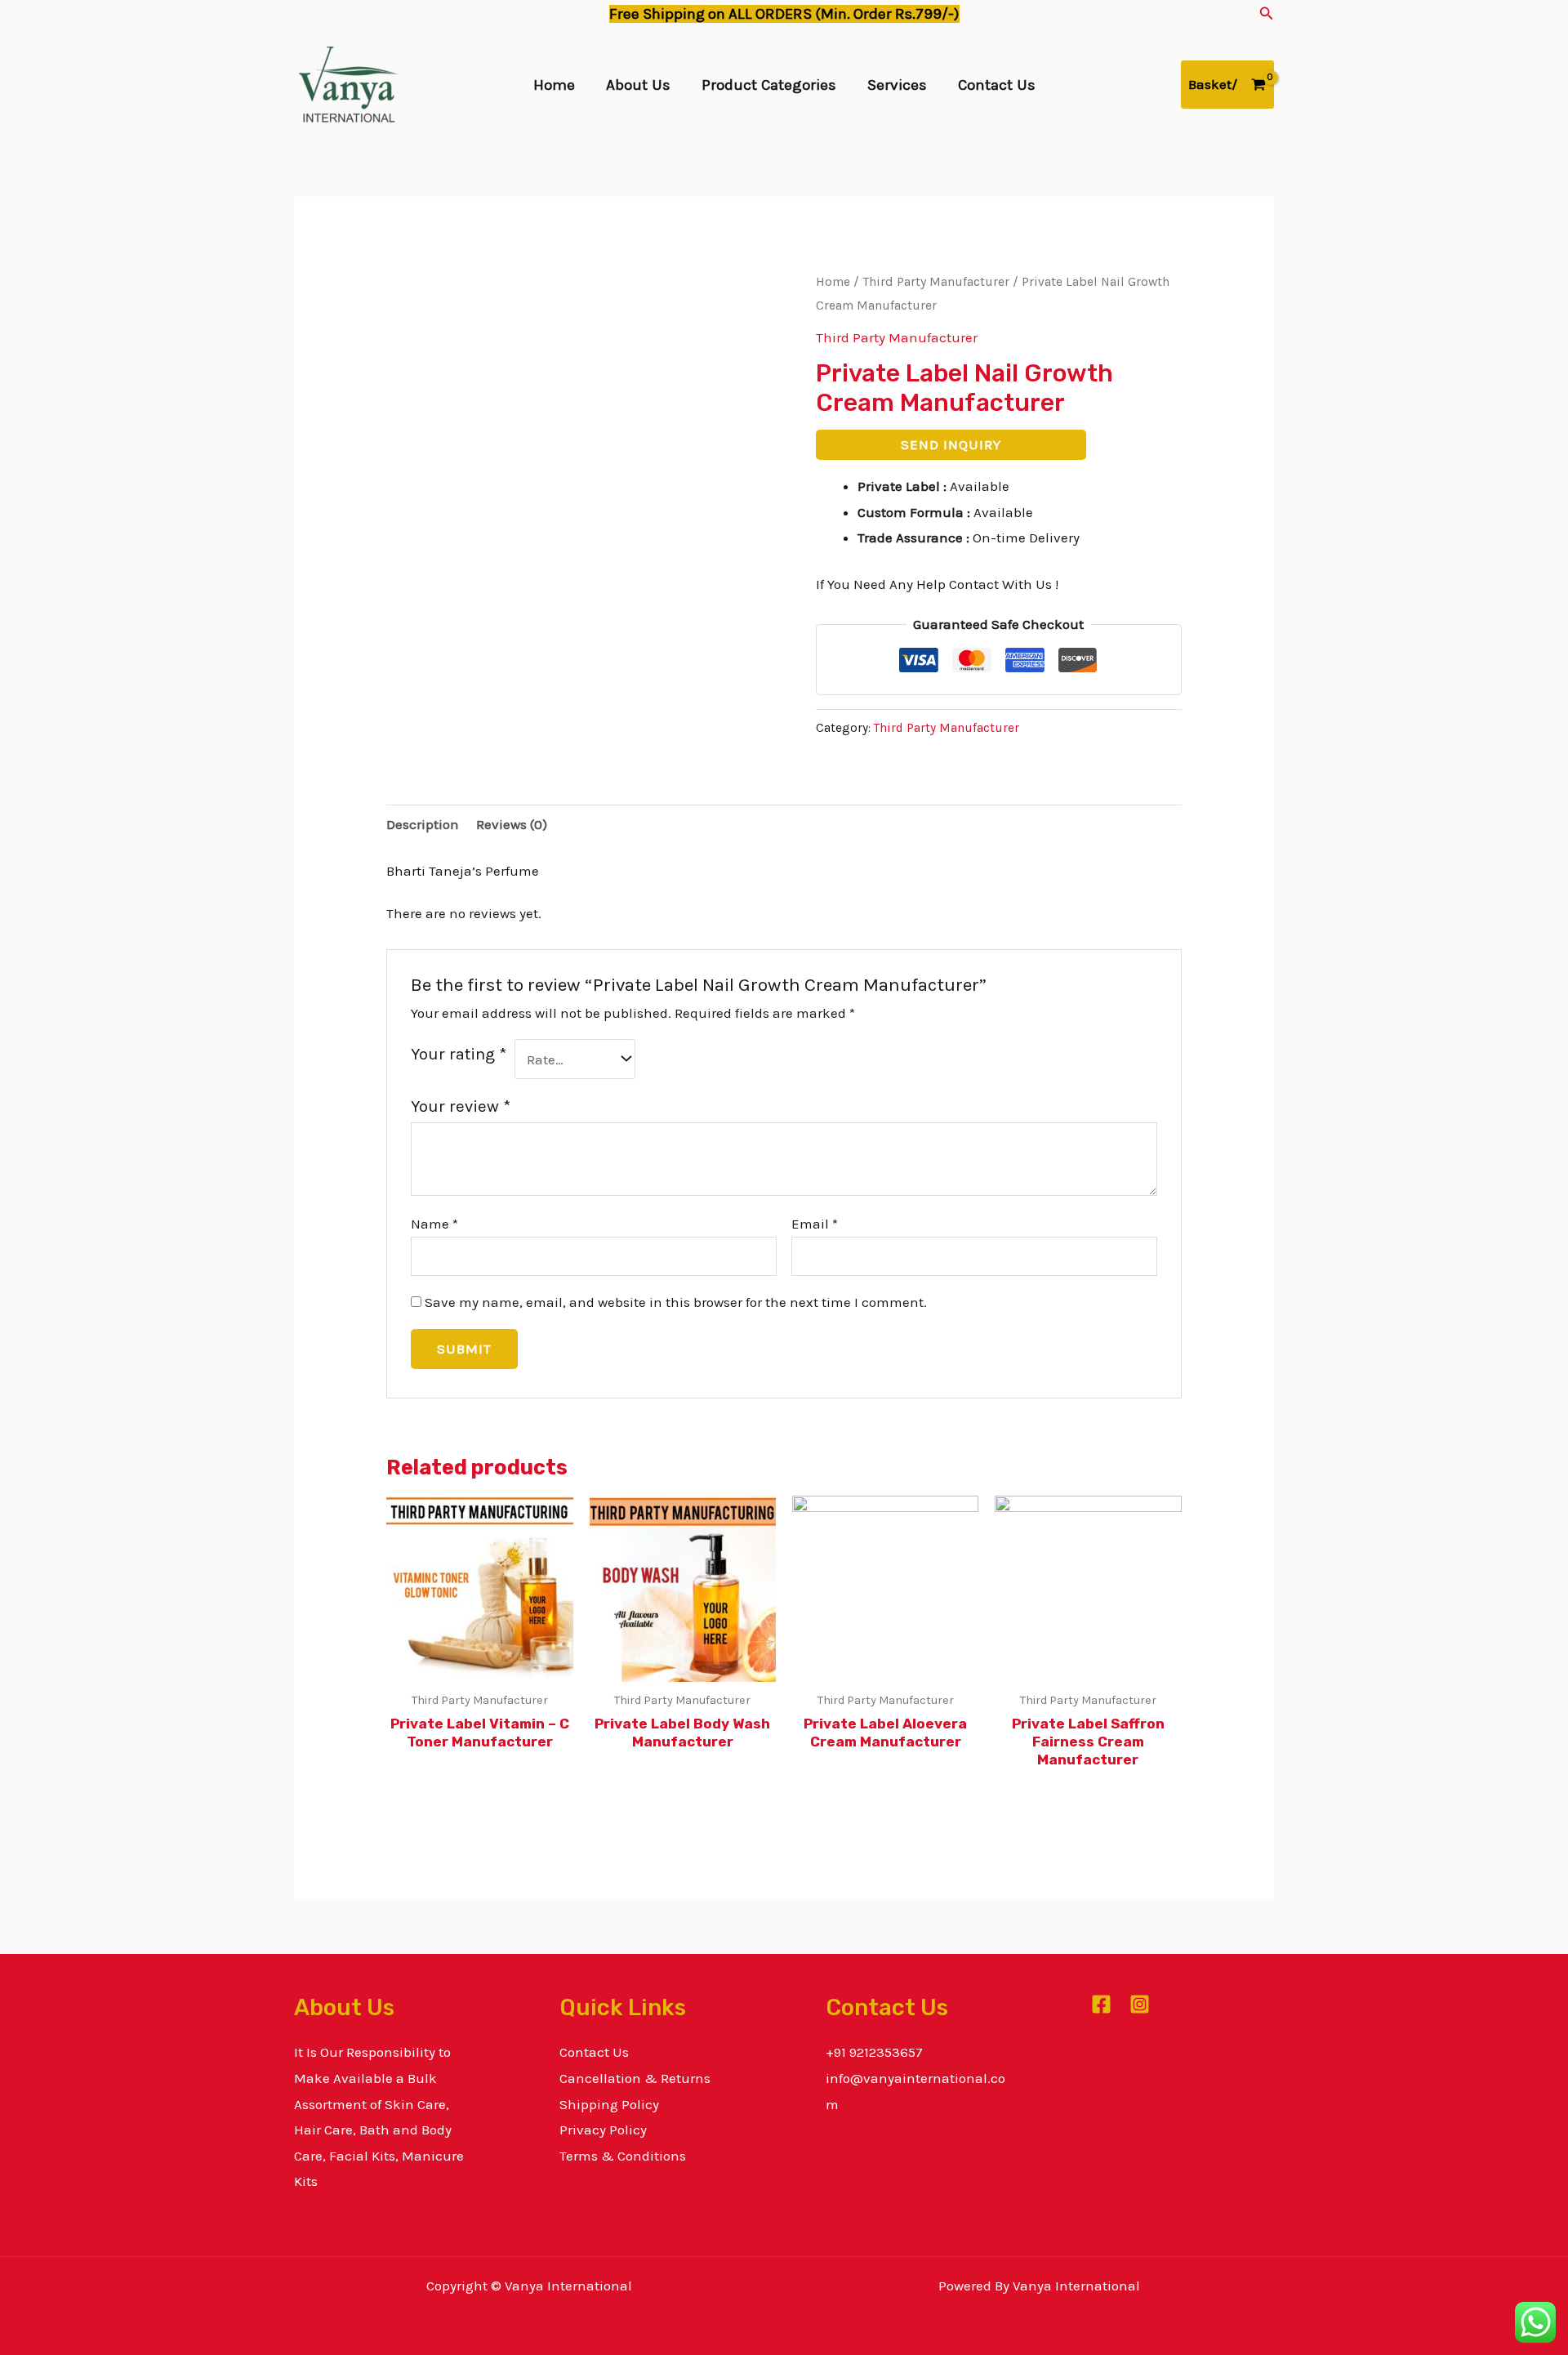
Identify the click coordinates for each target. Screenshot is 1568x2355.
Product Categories (769, 85)
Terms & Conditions (623, 2156)
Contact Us (997, 85)
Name (434, 1224)
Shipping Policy (609, 2104)
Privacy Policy (603, 2130)
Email (815, 1224)
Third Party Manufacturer (936, 282)
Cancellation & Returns (635, 2078)
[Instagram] (1140, 2004)
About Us (638, 85)
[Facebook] (1101, 2004)
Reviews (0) (512, 824)
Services (897, 85)
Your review (461, 1106)
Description (423, 824)
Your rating (459, 1054)
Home (554, 85)
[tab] (423, 825)
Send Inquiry (951, 444)
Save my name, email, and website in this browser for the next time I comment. (676, 1302)
